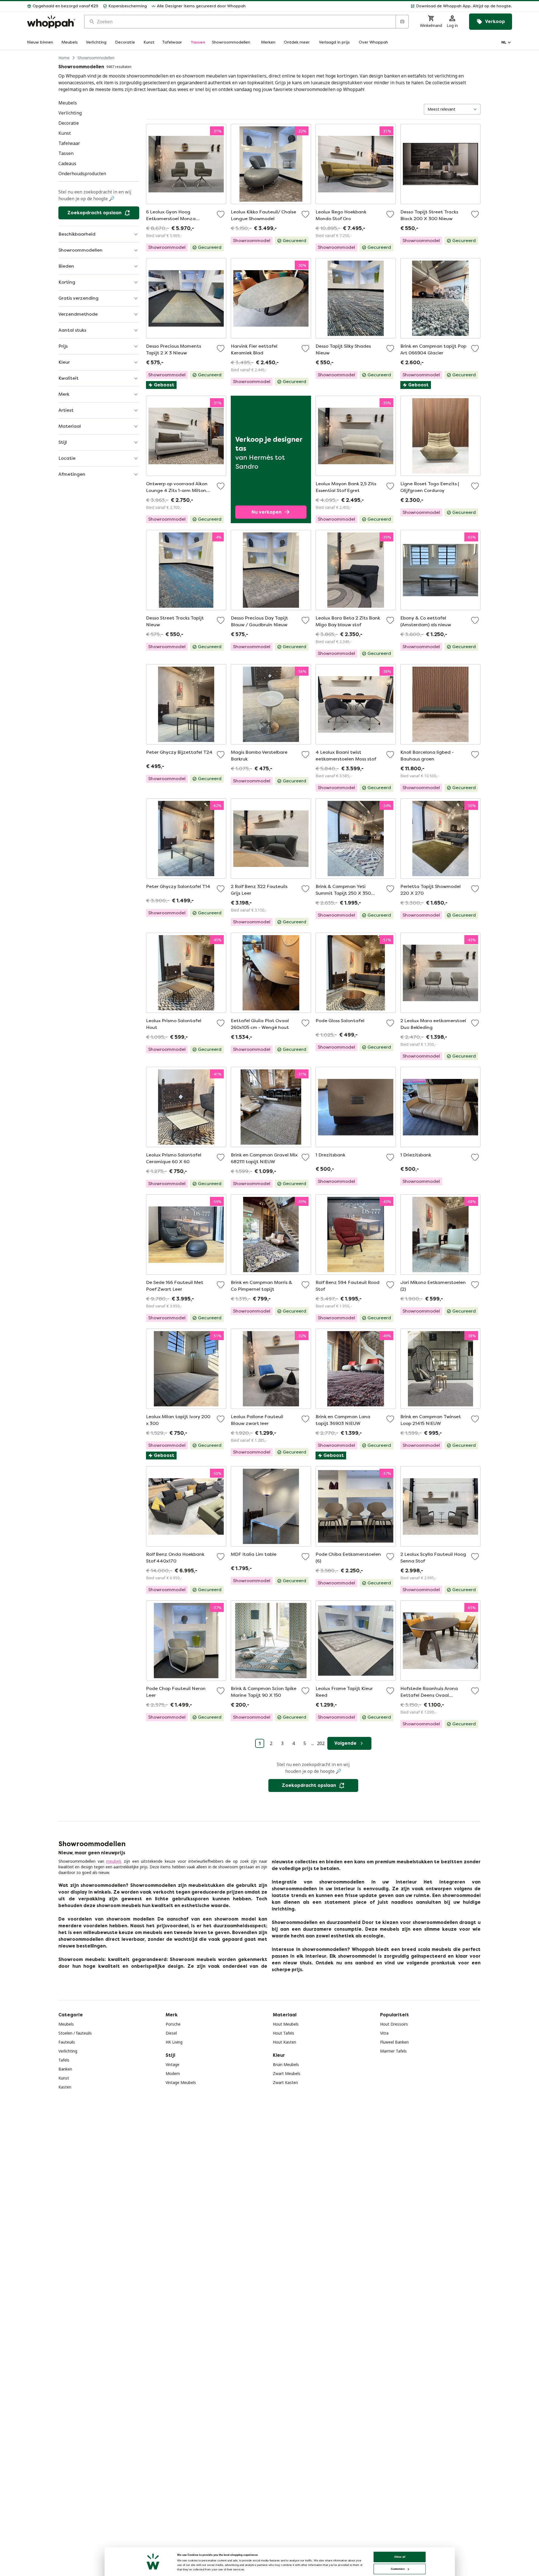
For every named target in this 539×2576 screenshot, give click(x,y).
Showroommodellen (96, 58)
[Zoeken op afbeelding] (402, 22)
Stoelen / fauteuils (75, 2033)
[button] (381, 6)
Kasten (65, 2087)
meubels (114, 1861)
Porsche (173, 2024)
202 (321, 1743)
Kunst (64, 2078)
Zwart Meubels (287, 2073)
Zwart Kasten (285, 2082)
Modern (173, 2073)
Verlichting (68, 2051)
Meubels (66, 2024)
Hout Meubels (286, 2024)
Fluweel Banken (394, 2042)
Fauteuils (67, 2042)
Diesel (171, 2033)
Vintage (173, 2064)
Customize (398, 2569)
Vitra (384, 2033)
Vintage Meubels (181, 2082)
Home (64, 58)
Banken (65, 2069)
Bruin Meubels (286, 2064)
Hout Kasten (285, 2042)
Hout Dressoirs (394, 2024)
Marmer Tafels (393, 2051)
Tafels (64, 2060)
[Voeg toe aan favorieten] (221, 214)
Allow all (400, 2557)
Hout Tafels (284, 2033)
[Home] (51, 22)
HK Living (174, 2042)
